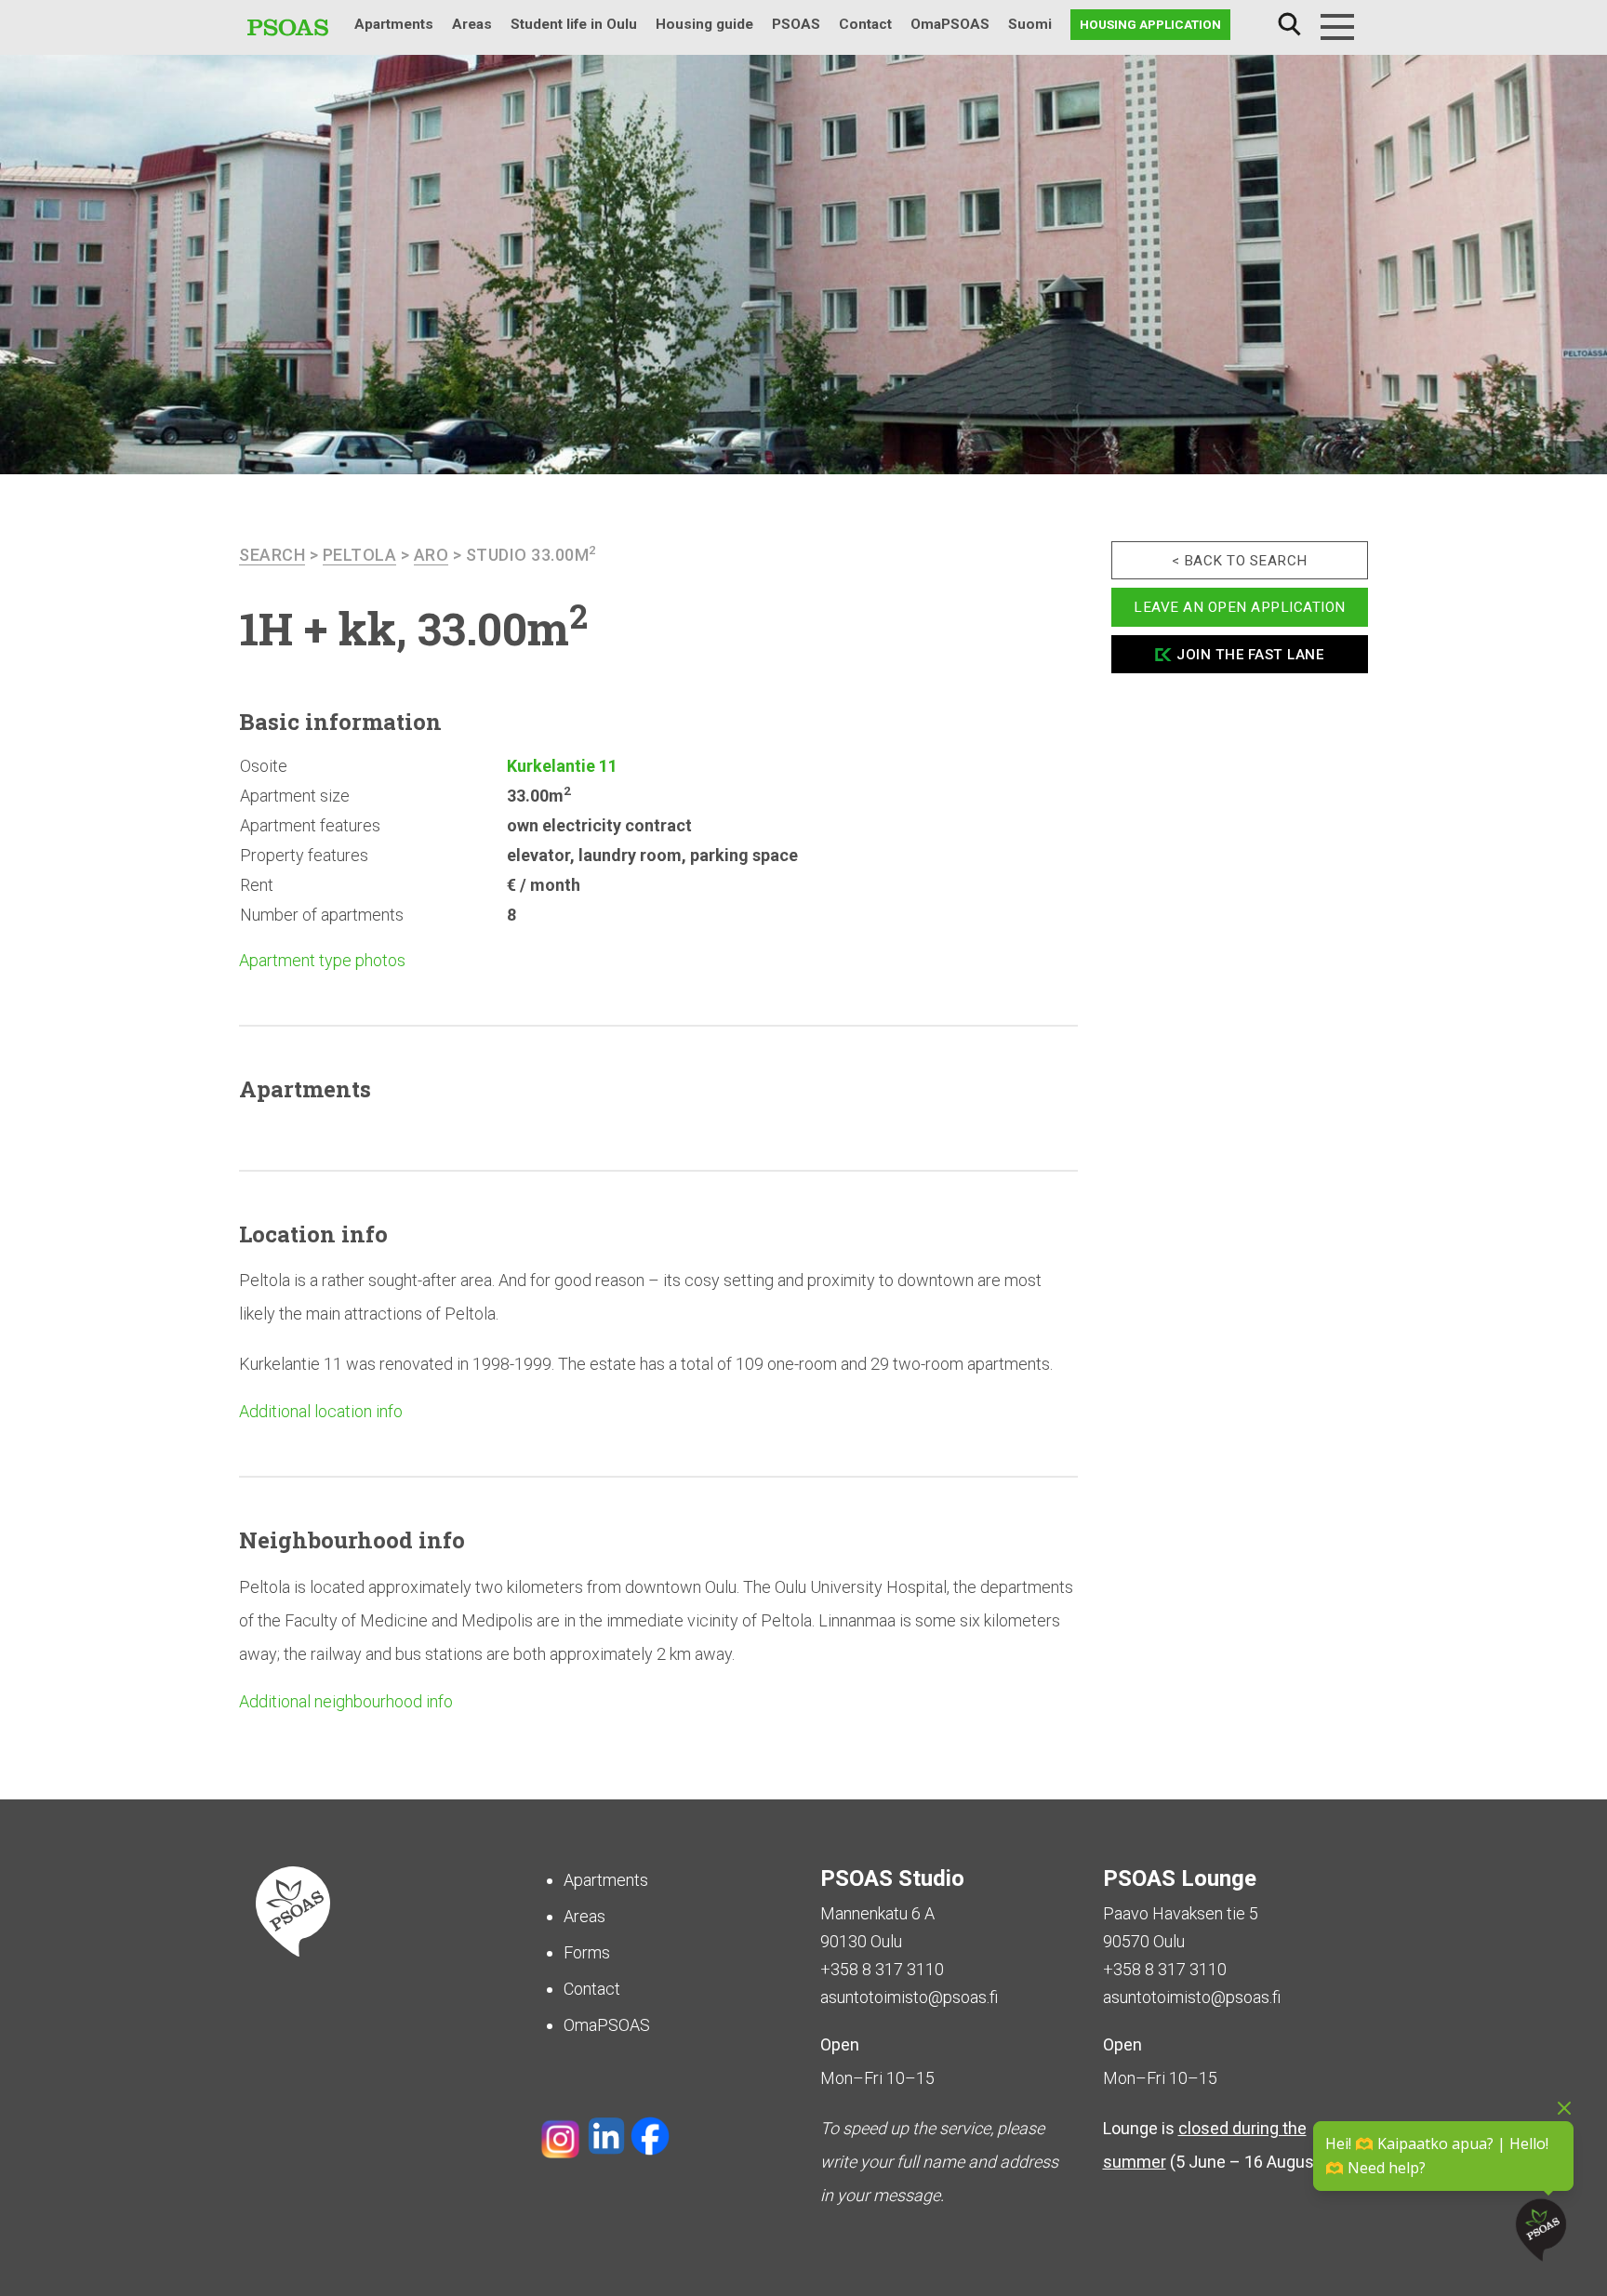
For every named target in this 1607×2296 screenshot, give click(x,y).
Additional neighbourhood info (346, 1701)
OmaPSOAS (950, 24)
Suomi (1030, 24)
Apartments (394, 24)
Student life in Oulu (574, 24)
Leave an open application (1240, 607)
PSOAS (796, 24)
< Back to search (1240, 561)
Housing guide (704, 24)
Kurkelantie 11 (562, 766)
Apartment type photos (322, 960)
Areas (472, 24)
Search (1289, 25)
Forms (587, 1952)
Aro (432, 555)
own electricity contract (599, 825)
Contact (865, 24)
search (272, 555)
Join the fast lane (1250, 655)
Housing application (1150, 24)
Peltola (360, 555)
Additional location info (321, 1411)
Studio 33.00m (531, 555)
